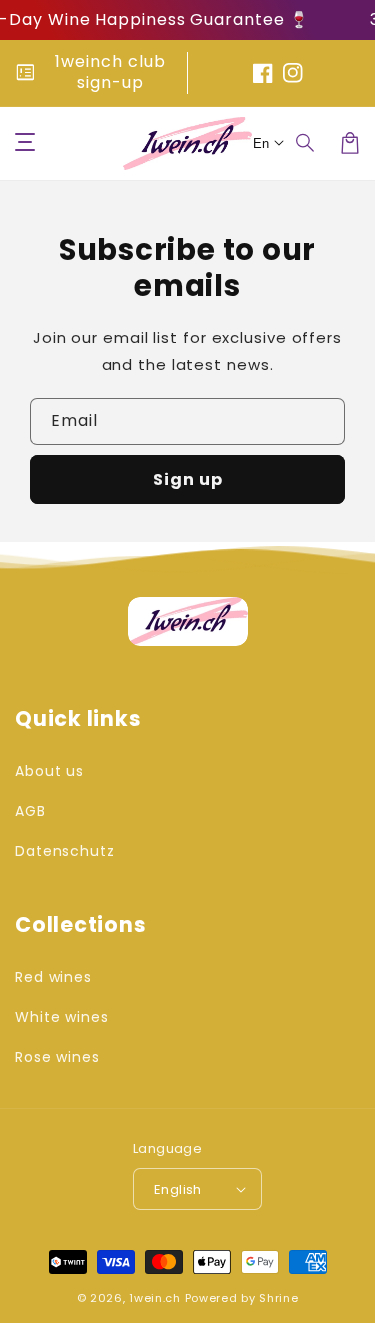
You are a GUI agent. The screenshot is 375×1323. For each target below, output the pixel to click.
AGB (30, 811)
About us (49, 771)
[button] (306, 143)
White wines (62, 1017)
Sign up (188, 479)
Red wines (53, 977)
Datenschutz (65, 851)
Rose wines (57, 1057)
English (178, 1189)
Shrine (278, 1298)
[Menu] (25, 143)
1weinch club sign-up (110, 72)
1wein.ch (155, 1298)
